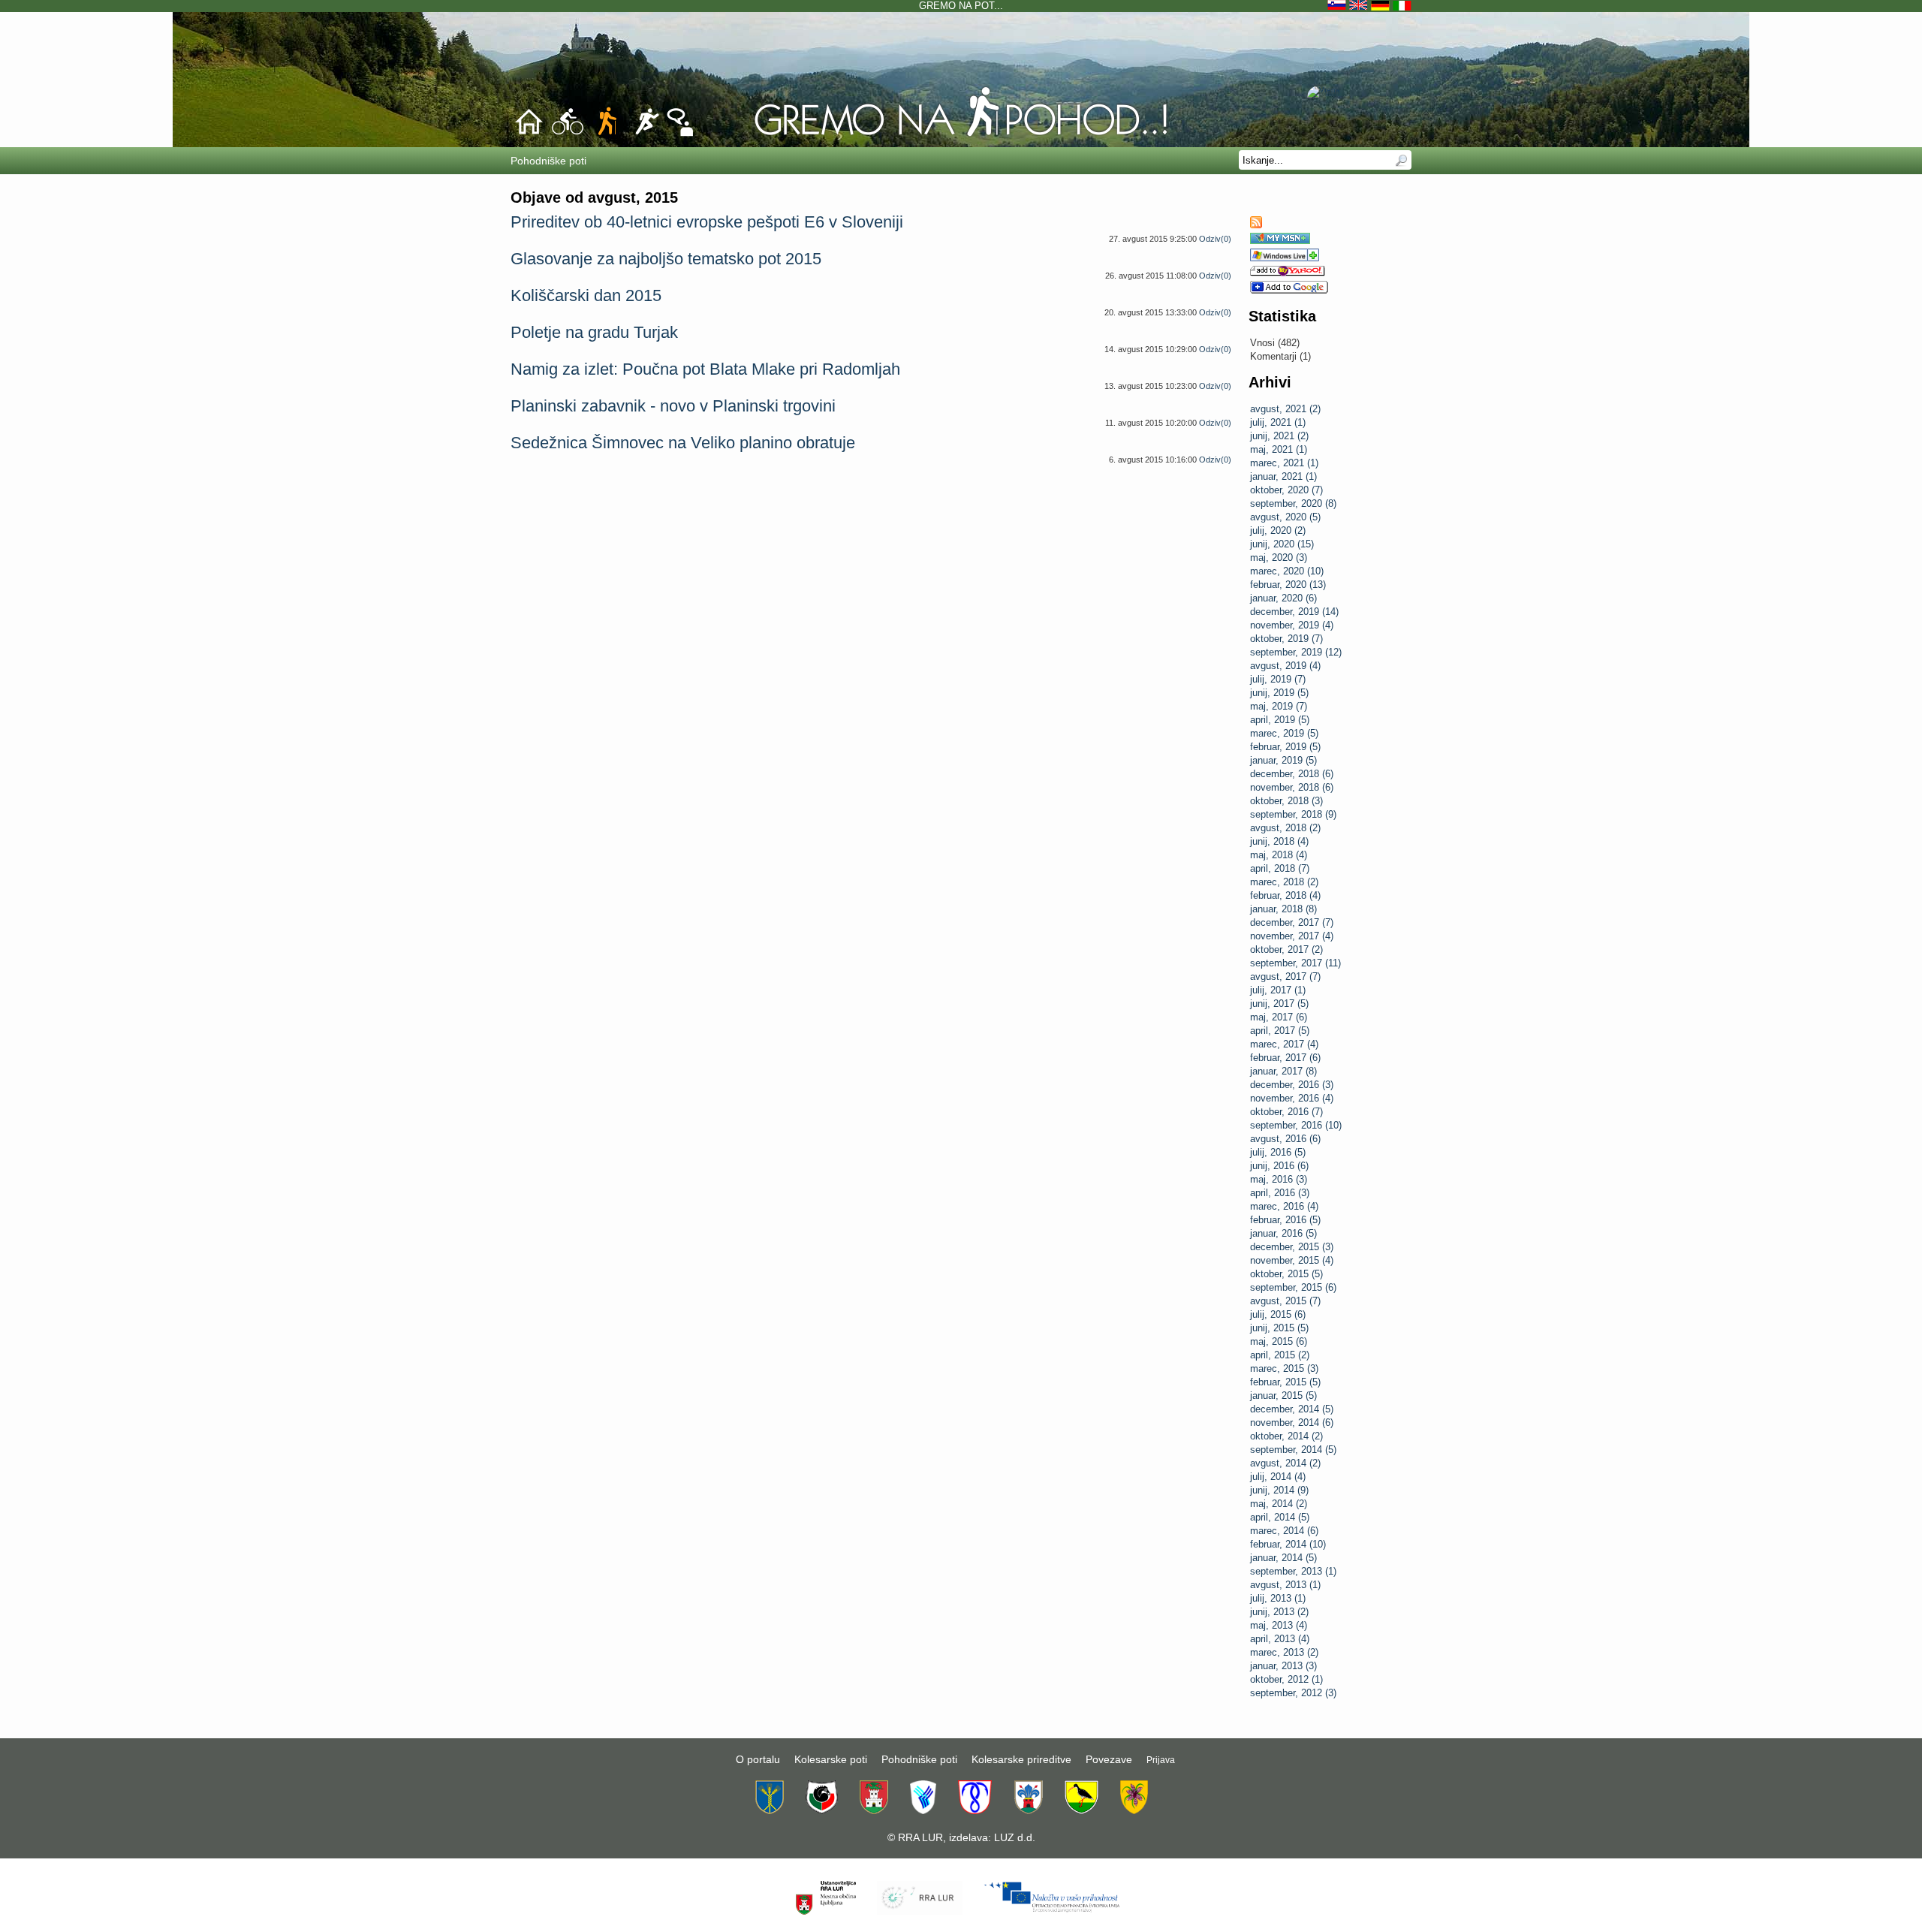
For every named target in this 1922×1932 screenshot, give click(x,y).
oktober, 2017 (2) (1286, 949)
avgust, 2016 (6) (1285, 1139)
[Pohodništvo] (961, 136)
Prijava (1161, 1760)
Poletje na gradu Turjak (594, 332)
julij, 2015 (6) (1278, 1314)
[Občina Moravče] (1028, 1810)
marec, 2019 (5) (1284, 733)
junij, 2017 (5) (1279, 1004)
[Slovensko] (1338, 6)
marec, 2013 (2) (1284, 1652)
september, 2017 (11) (1295, 963)
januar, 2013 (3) (1283, 1666)
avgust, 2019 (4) (1285, 666)
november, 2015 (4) (1292, 1260)
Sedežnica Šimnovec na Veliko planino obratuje (683, 443)
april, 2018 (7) (1280, 868)
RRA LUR (920, 1837)
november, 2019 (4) (1292, 625)
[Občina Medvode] (923, 1810)
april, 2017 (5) (1280, 1031)
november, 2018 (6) (1292, 787)
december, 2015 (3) (1292, 1247)
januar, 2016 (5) (1283, 1233)
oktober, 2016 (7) (1286, 1112)
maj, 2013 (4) (1279, 1625)
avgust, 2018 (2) (1285, 828)
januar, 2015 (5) (1283, 1396)
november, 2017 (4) (1292, 936)
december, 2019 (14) (1294, 612)
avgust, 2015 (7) (1285, 1301)
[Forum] (680, 134)
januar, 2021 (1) (1283, 476)
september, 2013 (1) (1293, 1571)
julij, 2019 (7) (1278, 679)
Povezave (1109, 1759)
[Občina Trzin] (1134, 1810)
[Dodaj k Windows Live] (1285, 258)
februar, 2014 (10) (1288, 1544)
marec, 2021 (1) (1284, 463)
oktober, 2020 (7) (1286, 490)
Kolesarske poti (831, 1759)
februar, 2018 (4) (1285, 895)
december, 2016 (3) (1292, 1085)
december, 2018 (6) (1292, 774)
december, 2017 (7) (1292, 922)
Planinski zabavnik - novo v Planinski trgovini (673, 406)
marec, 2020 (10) (1287, 571)
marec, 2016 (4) (1284, 1206)
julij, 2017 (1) (1278, 990)
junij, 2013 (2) (1279, 1612)
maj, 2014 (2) (1279, 1504)
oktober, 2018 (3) (1286, 801)
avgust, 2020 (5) (1285, 517)
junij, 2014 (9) (1279, 1490)
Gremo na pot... (961, 6)
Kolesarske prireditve (1021, 1759)
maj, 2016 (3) (1279, 1179)
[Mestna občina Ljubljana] (874, 1810)
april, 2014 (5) (1280, 1517)
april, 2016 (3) (1280, 1193)
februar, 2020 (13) (1288, 585)
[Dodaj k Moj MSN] (1280, 241)
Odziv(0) (1215, 239)
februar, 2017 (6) (1285, 1058)
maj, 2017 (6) (1279, 1017)
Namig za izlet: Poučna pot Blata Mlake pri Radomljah (705, 369)
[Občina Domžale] (770, 1810)
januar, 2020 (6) (1283, 598)
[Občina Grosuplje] (822, 1810)
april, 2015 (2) (1280, 1355)
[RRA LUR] (919, 1912)
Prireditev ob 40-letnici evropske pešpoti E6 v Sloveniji (707, 222)
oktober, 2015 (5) (1286, 1274)
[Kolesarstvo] (568, 134)
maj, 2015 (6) (1279, 1341)
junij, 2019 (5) (1279, 693)
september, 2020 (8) (1293, 503)
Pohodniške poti (919, 1759)
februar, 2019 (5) (1285, 747)
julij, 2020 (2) (1278, 530)
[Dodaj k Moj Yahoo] (1288, 273)
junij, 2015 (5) (1279, 1328)
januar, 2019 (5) (1283, 760)
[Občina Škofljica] (1082, 1810)
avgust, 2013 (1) (1285, 1585)
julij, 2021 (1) (1278, 422)
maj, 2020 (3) (1279, 558)
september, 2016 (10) (1296, 1125)
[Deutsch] (1382, 6)
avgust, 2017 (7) (1285, 977)
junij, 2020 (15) (1282, 544)
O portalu (758, 1759)
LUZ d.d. (1015, 1837)
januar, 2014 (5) (1283, 1558)
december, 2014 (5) (1292, 1409)
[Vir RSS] (1256, 225)
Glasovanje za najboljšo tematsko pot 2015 (666, 259)
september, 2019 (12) (1296, 652)
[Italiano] (1402, 6)
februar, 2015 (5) (1285, 1382)
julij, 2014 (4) (1278, 1477)
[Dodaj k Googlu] (1289, 290)
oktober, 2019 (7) (1286, 639)
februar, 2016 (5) (1285, 1220)
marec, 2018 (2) (1284, 882)
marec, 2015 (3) (1284, 1368)
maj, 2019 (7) (1279, 706)
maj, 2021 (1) (1279, 449)
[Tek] (646, 134)
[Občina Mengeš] (975, 1810)
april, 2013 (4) (1280, 1639)
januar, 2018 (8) (1283, 909)
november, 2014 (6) (1292, 1423)
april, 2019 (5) (1280, 720)
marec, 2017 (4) (1284, 1044)
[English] (1360, 6)
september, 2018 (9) (1293, 814)
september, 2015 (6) (1293, 1287)
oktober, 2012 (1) (1286, 1679)
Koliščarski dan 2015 (586, 295)
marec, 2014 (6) (1284, 1531)
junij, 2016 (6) (1279, 1166)
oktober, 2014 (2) (1286, 1436)
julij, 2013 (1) (1278, 1598)
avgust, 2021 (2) (1285, 409)
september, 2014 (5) (1293, 1450)
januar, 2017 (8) (1283, 1071)
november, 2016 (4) (1292, 1098)
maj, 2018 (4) (1279, 855)
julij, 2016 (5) (1278, 1152)
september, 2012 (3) (1293, 1693)
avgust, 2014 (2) (1285, 1463)
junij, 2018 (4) (1279, 841)
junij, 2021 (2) (1279, 436)
